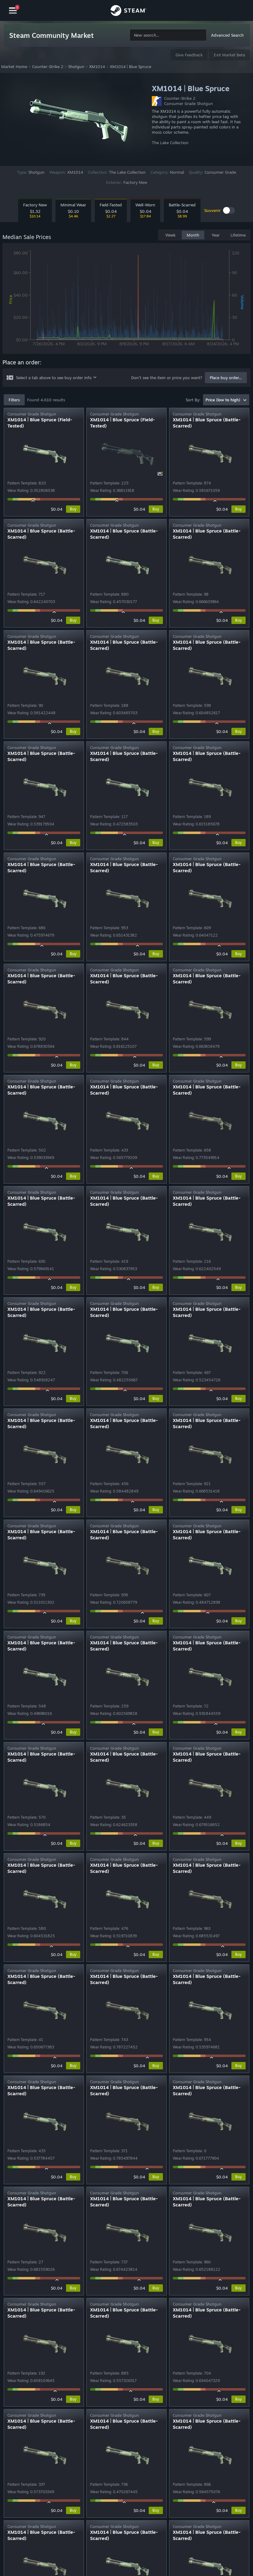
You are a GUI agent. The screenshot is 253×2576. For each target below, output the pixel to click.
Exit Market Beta (229, 55)
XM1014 (97, 67)
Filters (14, 400)
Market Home (14, 67)
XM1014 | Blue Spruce (131, 67)
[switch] (229, 210)
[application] (126, 300)
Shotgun (76, 67)
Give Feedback (189, 55)
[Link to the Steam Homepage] (128, 11)
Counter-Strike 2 (48, 67)
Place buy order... (226, 378)
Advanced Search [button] (227, 35)
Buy (73, 509)
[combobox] (168, 35)
